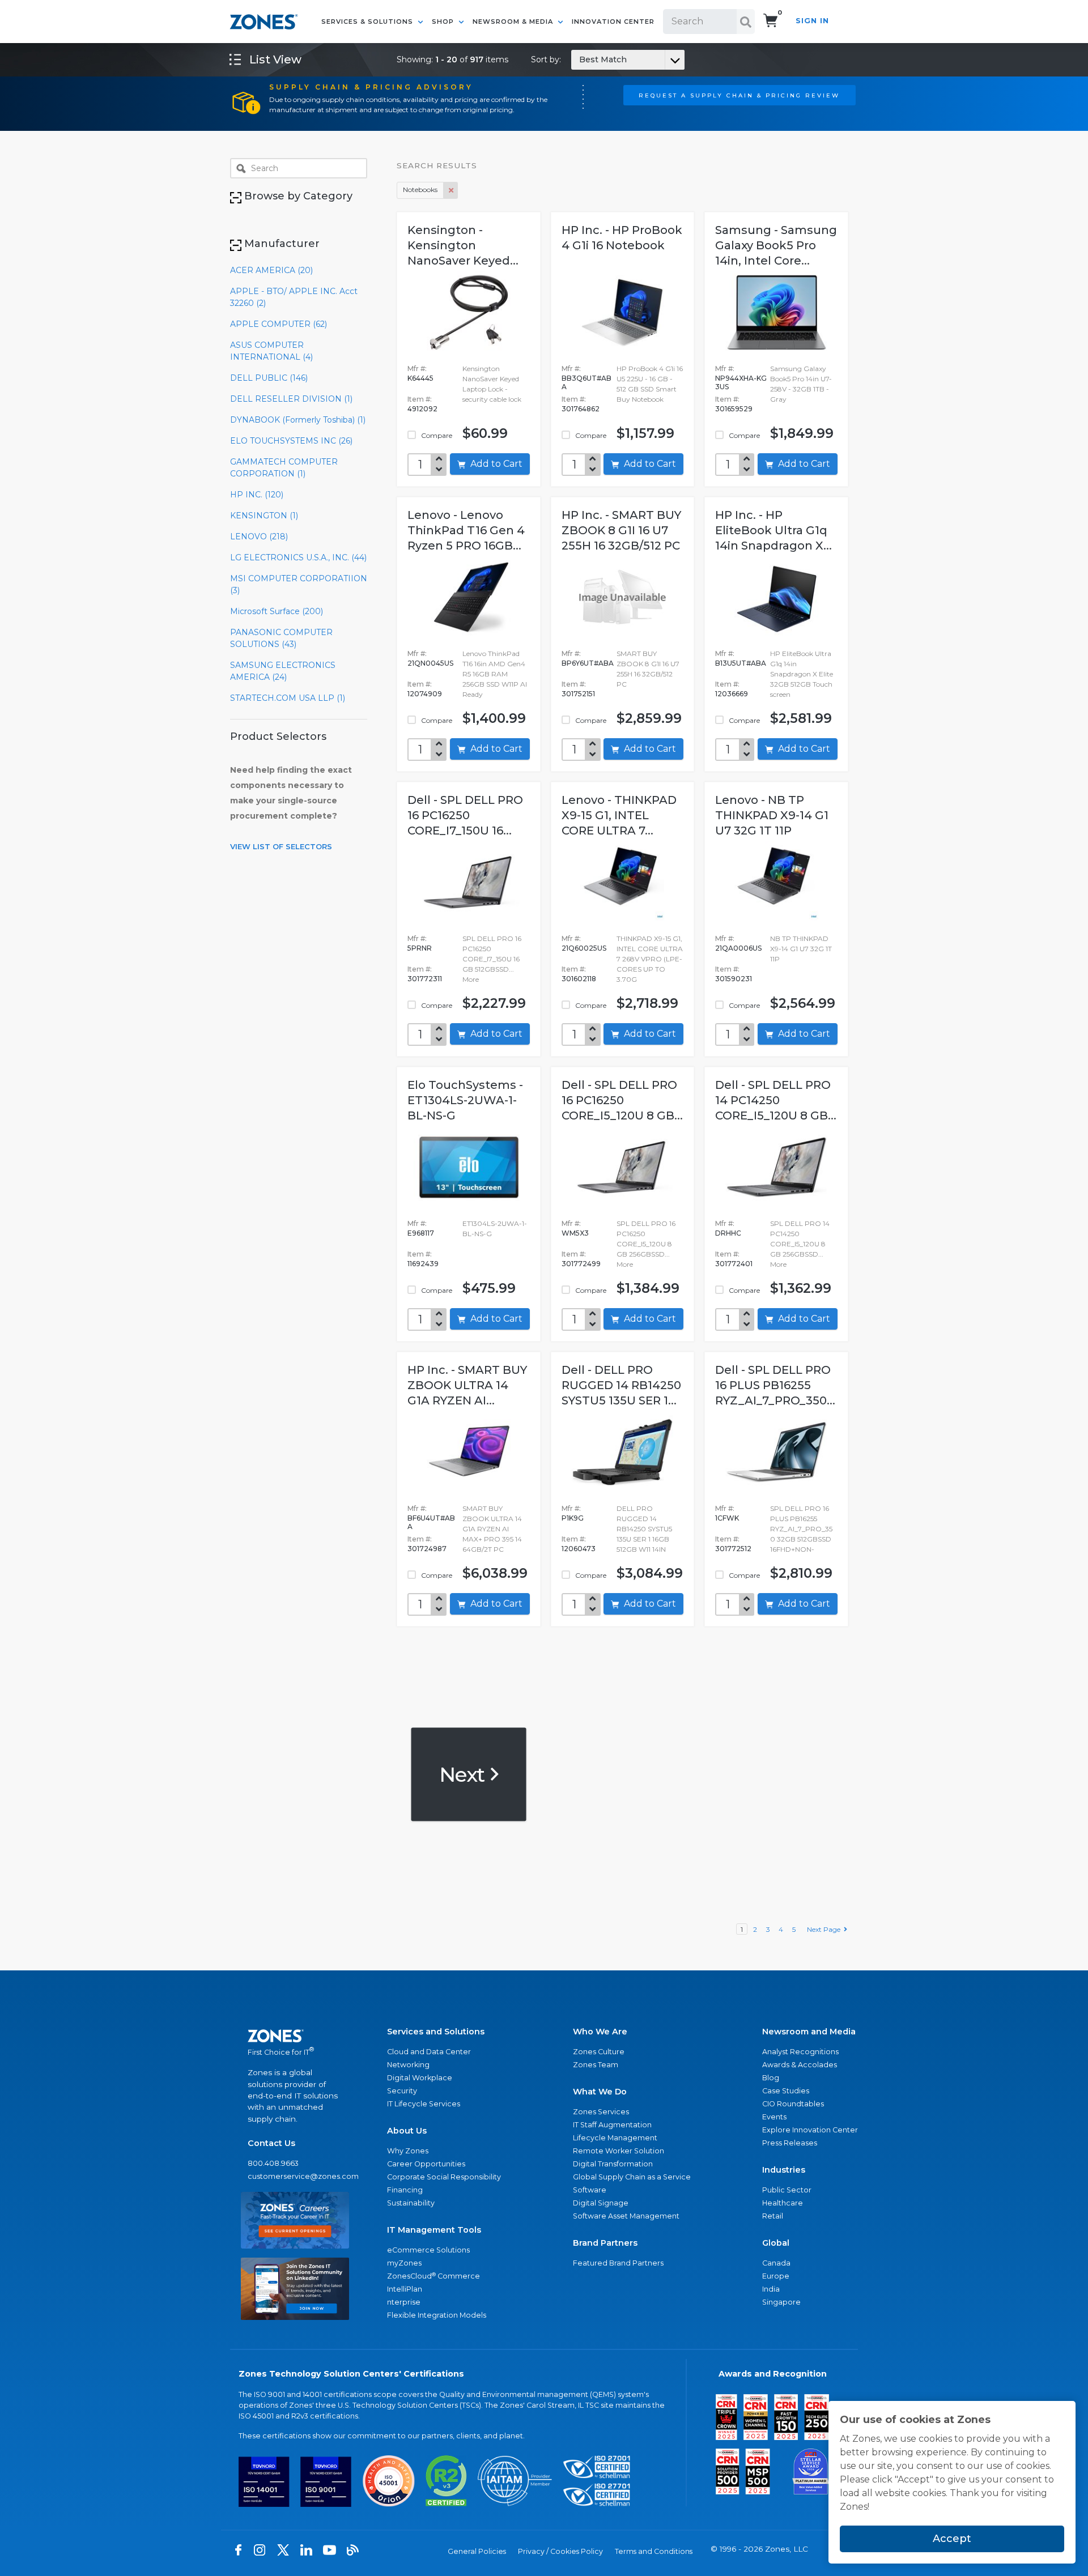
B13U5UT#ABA (741, 663)
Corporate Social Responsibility (444, 2177)
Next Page (825, 1929)
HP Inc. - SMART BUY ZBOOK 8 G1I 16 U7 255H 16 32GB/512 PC (621, 530)
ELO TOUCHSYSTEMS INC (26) (291, 441)
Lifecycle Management (615, 2138)
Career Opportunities (426, 2164)
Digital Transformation (613, 2164)
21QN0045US (430, 663)
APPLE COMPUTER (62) (279, 324)
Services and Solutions (436, 2032)
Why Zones (408, 2151)
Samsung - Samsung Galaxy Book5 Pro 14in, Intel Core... (776, 245)
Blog (771, 2078)
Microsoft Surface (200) (277, 611)
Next (464, 1774)
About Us (407, 2131)
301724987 (427, 1549)
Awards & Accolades (800, 2065)
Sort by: (579, 59)
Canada (776, 2263)
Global (776, 2243)
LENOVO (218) (259, 537)
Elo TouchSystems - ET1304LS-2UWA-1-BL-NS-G (465, 1100)
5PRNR (420, 948)
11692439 (423, 1264)
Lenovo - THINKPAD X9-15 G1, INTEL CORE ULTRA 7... (619, 815)
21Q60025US (584, 948)
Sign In (812, 21)
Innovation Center (613, 22)
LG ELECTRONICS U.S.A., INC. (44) (298, 557)
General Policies (477, 2551)
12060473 (579, 1549)
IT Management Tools (434, 2230)
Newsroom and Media (809, 2032)
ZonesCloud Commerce (433, 2276)
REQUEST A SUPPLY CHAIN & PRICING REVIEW (739, 95)
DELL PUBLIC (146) (269, 378)
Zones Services (601, 2112)
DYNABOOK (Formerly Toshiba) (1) (298, 420)
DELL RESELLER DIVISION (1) (291, 399)
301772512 (733, 1549)
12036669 (732, 694)
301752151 (578, 694)
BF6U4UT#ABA (431, 1522)
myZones (404, 2263)
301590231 (734, 979)
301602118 (579, 979)
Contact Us (271, 2143)
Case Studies (786, 2091)
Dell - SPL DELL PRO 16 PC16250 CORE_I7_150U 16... (465, 815)
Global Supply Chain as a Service (632, 2177)
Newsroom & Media (514, 22)
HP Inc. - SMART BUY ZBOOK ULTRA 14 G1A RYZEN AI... (467, 1385)
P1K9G (573, 1518)
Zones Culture (599, 2052)
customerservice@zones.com (295, 2176)
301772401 (734, 1264)
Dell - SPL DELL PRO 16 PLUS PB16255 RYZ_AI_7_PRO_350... (775, 1385)
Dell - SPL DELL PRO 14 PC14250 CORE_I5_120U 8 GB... (776, 1100)
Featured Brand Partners (618, 2263)
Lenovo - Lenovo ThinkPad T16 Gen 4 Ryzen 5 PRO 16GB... (466, 530)
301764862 (581, 409)
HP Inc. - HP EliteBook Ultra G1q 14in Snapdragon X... (773, 530)
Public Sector (787, 2190)
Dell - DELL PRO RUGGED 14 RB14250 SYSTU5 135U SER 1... (621, 1385)
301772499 (581, 1264)
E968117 (421, 1233)
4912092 (422, 409)
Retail (773, 2216)
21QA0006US (738, 948)
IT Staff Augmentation (612, 2125)
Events (774, 2117)
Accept (952, 2539)
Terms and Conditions (654, 2551)
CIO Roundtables (793, 2104)
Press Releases (790, 2143)
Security (402, 2091)
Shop (444, 22)
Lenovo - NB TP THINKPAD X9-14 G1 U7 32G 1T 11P (772, 815)
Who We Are (600, 2032)
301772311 (425, 979)
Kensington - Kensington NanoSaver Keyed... (463, 245)
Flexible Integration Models (437, 2315)
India (771, 2289)
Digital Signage (601, 2203)
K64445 (420, 378)
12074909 (425, 694)
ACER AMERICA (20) (271, 270)
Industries (784, 2170)
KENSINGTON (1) (264, 516)
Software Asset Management (626, 2216)
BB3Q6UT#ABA (586, 382)
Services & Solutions (368, 22)
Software (590, 2190)
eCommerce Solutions (428, 2250)
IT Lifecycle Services (424, 2104)
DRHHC (728, 1233)
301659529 (734, 409)
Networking (408, 2065)
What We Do (600, 2092)
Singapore (781, 2302)
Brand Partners (605, 2243)
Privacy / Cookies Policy (560, 2551)
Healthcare (783, 2203)
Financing (405, 2190)
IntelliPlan (405, 2289)
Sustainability (411, 2203)
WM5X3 (575, 1233)
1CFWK (727, 1518)
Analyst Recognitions (800, 2052)
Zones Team (596, 2065)
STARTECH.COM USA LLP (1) (288, 698)
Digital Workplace (420, 2078)
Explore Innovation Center (810, 2130)
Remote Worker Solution (619, 2151)
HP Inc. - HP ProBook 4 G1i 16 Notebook (622, 238)
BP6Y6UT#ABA (588, 663)
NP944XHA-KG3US (741, 382)
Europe (776, 2276)
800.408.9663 (273, 2163)
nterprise (404, 2302)
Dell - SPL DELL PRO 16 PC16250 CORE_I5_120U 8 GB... (622, 1100)
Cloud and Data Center (429, 2052)
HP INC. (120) (257, 495)
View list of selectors (281, 846)
